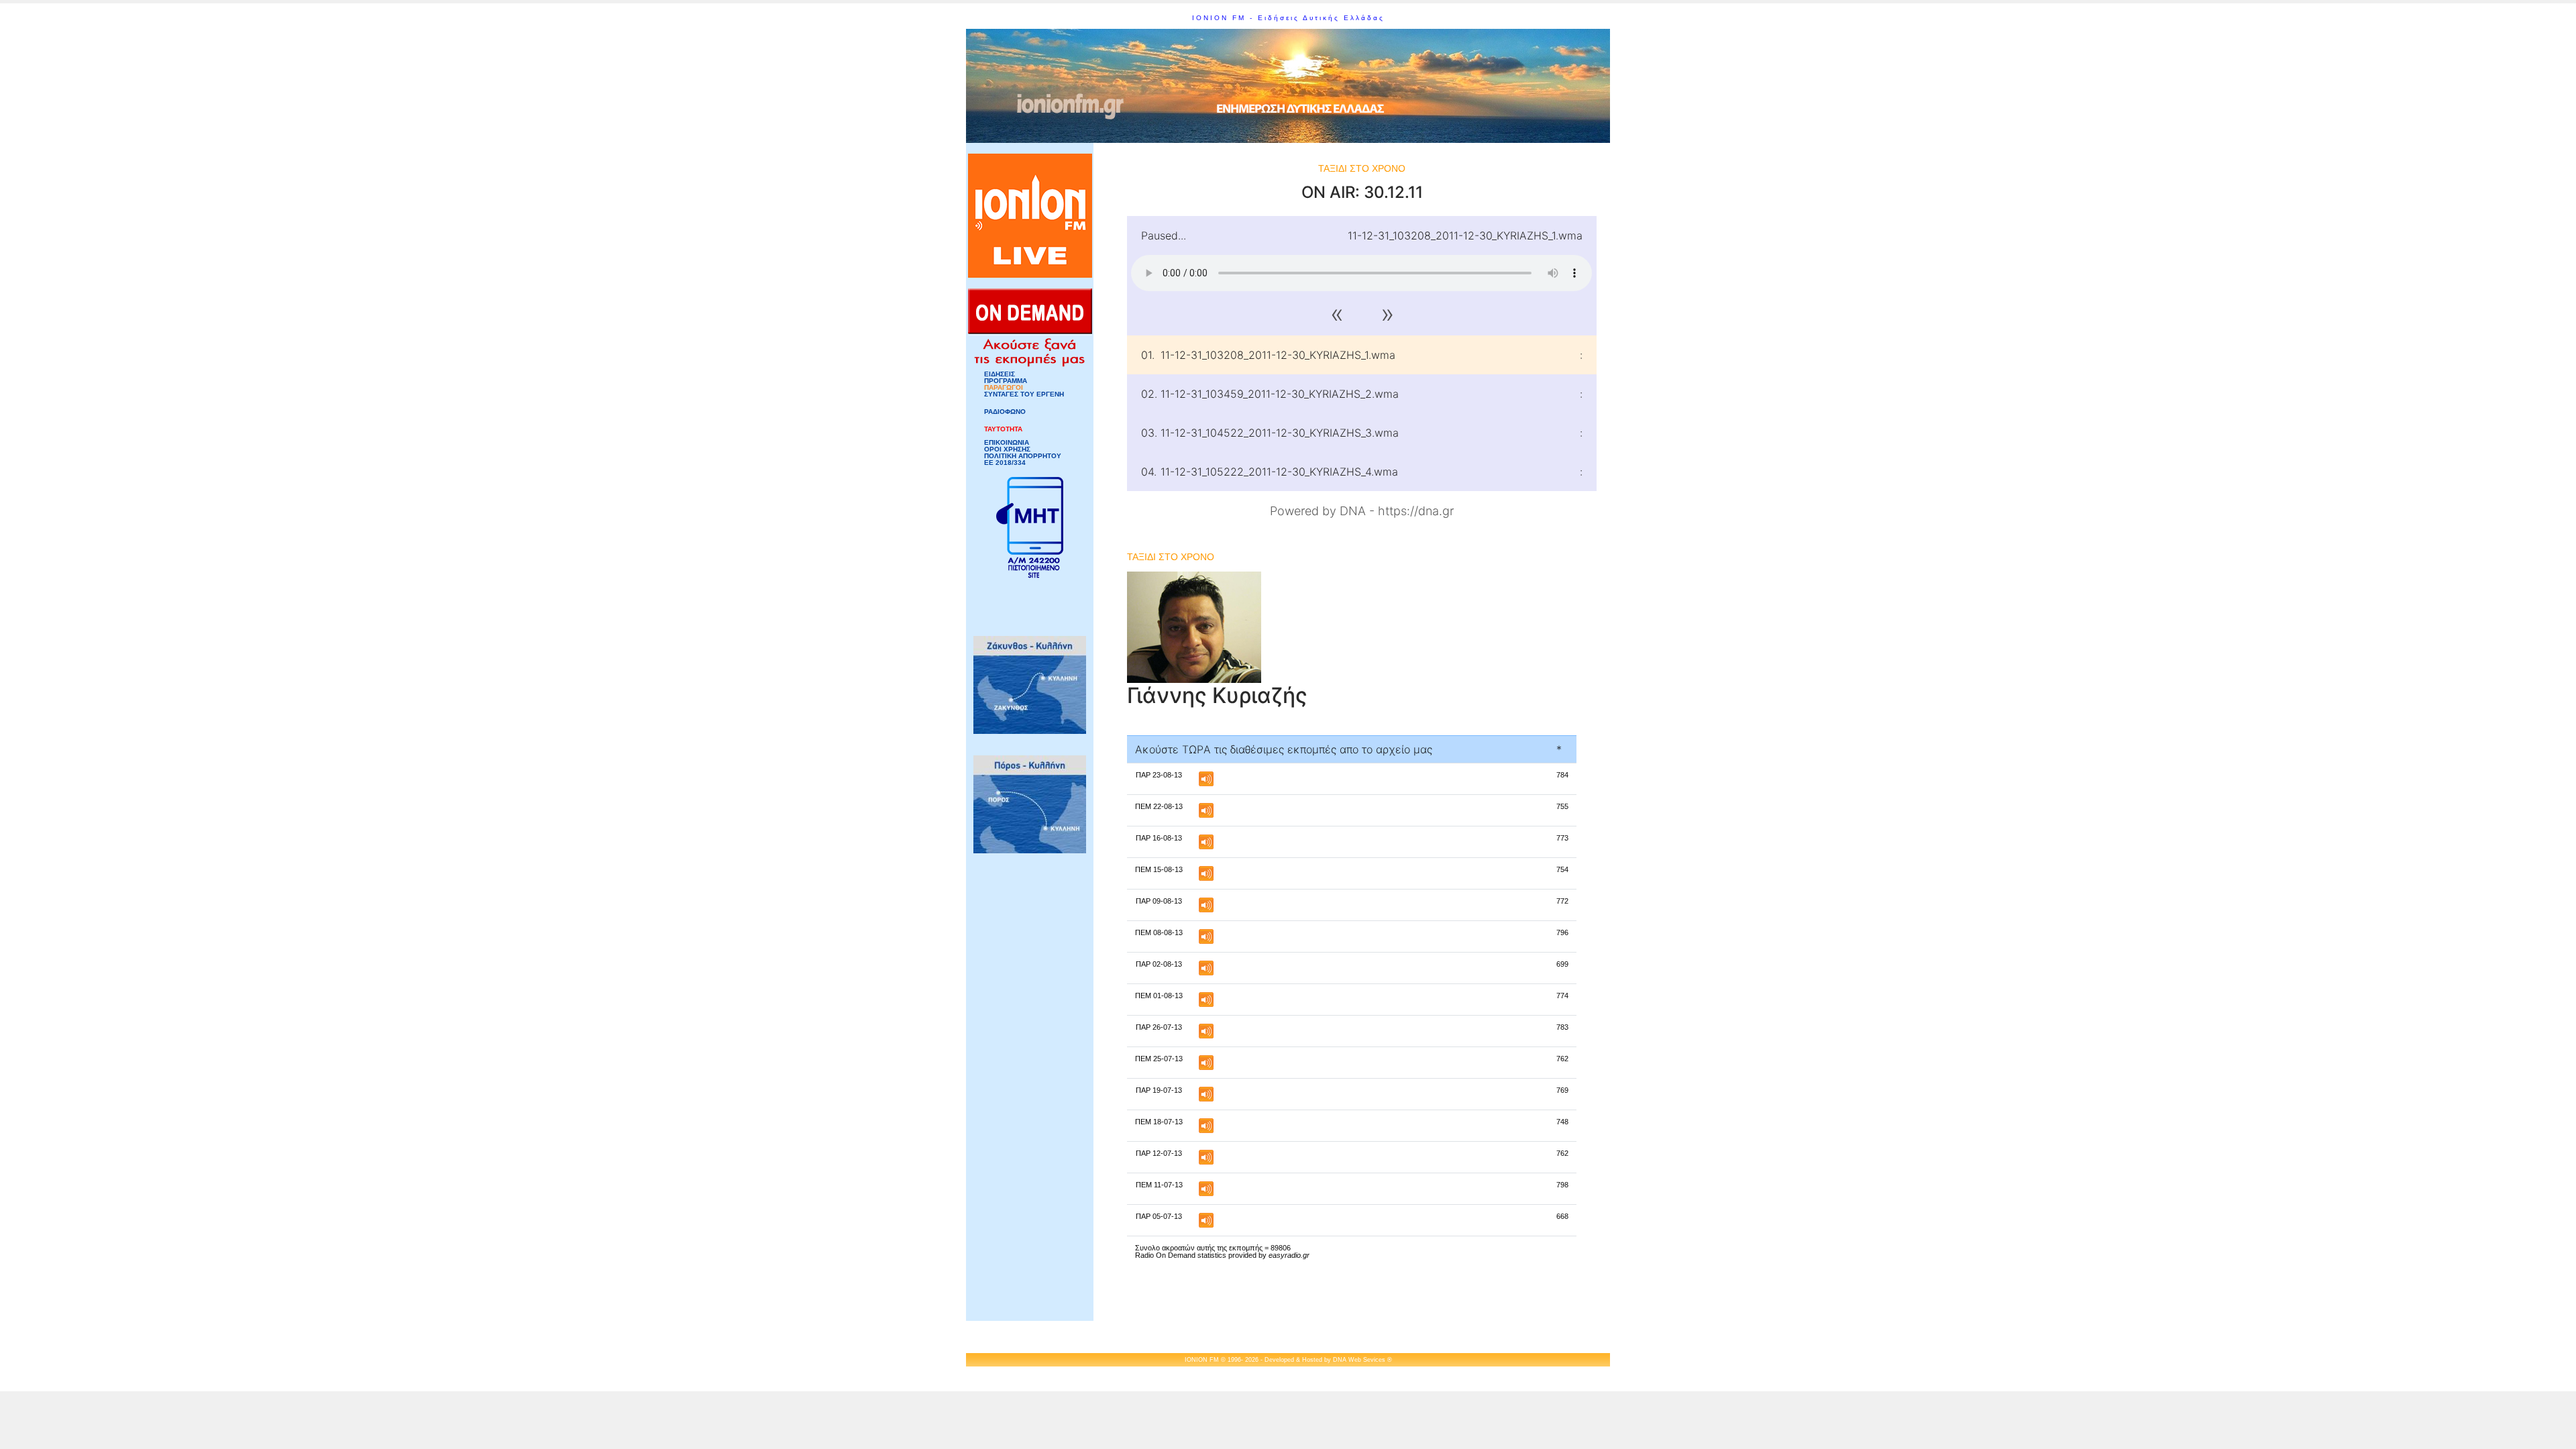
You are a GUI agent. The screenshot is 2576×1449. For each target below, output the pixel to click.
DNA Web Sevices (1359, 1360)
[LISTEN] (1206, 778)
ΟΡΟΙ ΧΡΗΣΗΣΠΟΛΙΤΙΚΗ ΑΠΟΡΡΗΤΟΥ (1023, 453)
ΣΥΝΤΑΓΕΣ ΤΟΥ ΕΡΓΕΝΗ (1024, 394)
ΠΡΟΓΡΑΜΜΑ (1006, 381)
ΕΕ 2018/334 (1005, 463)
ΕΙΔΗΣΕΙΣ (1000, 374)
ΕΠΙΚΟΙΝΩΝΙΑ (1007, 443)
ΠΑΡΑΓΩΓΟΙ (1004, 388)
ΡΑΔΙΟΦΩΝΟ (1005, 412)
